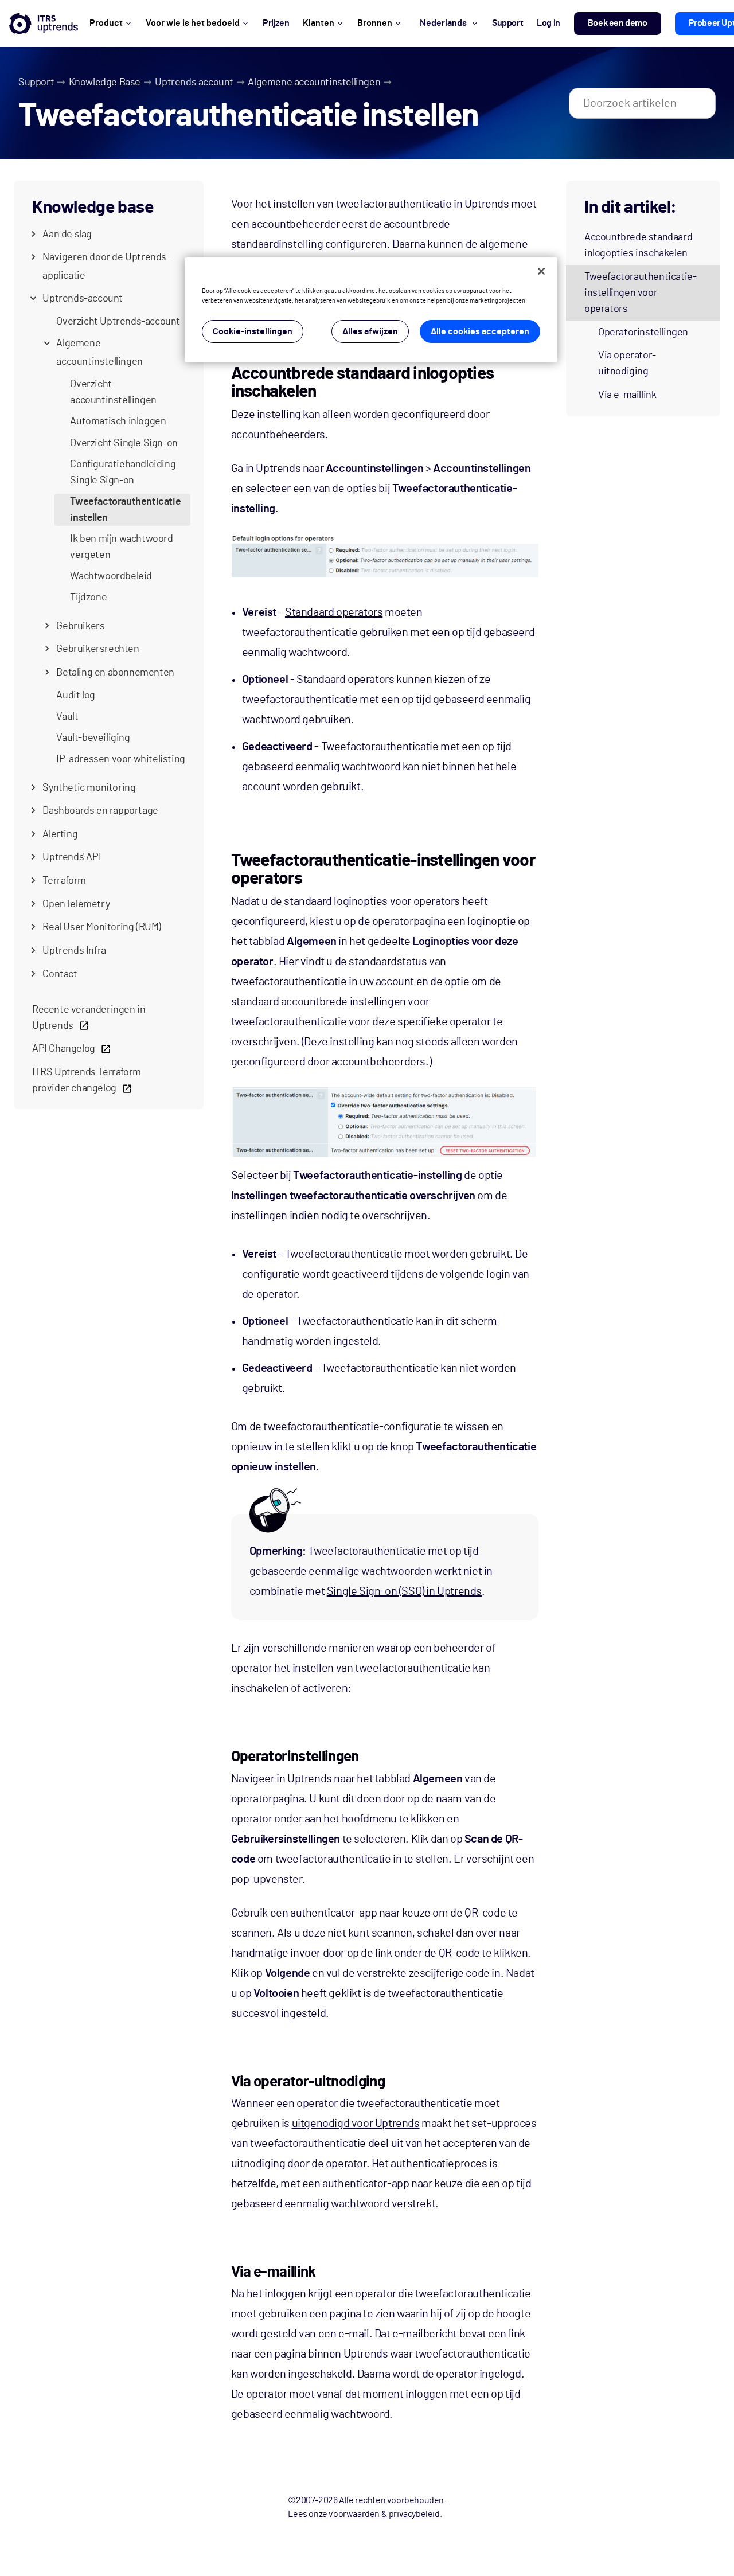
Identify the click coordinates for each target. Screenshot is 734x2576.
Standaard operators (334, 612)
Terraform (64, 881)
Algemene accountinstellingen (314, 83)
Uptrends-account (83, 299)
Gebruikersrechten (97, 649)
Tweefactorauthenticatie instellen (125, 510)
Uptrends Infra (74, 951)
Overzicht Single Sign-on (124, 443)
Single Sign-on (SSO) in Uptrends (404, 1591)
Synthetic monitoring (89, 788)
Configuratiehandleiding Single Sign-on (123, 473)
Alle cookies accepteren (480, 331)
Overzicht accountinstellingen (113, 392)
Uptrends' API (72, 857)
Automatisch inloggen (118, 421)
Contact (60, 974)
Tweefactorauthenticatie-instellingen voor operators (640, 293)
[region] (371, 310)
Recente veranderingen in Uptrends (89, 1018)
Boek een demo (618, 23)
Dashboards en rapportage (100, 811)
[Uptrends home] (44, 24)
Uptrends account (194, 83)
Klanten (319, 23)
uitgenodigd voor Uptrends (356, 2124)
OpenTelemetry (76, 904)
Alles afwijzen (370, 331)
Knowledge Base (105, 83)
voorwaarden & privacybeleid (384, 2514)
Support (36, 83)
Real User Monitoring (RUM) (102, 927)
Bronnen (375, 23)
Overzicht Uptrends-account (118, 322)
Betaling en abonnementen (115, 673)
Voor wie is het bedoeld (193, 23)
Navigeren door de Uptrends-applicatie (106, 267)
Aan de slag (67, 235)
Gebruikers (80, 626)
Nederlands (443, 23)
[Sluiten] (541, 271)
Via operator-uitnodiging (627, 364)
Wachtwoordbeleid (111, 576)
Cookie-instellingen (253, 331)
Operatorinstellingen (643, 333)
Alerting (60, 834)
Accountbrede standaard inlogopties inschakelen (638, 245)
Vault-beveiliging (93, 738)
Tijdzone (88, 598)
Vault (67, 717)
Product (106, 23)
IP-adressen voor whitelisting (120, 759)
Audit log (75, 696)
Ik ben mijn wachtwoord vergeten (121, 547)
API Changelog (64, 1049)
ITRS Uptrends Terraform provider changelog (87, 1080)
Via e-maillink (627, 395)
